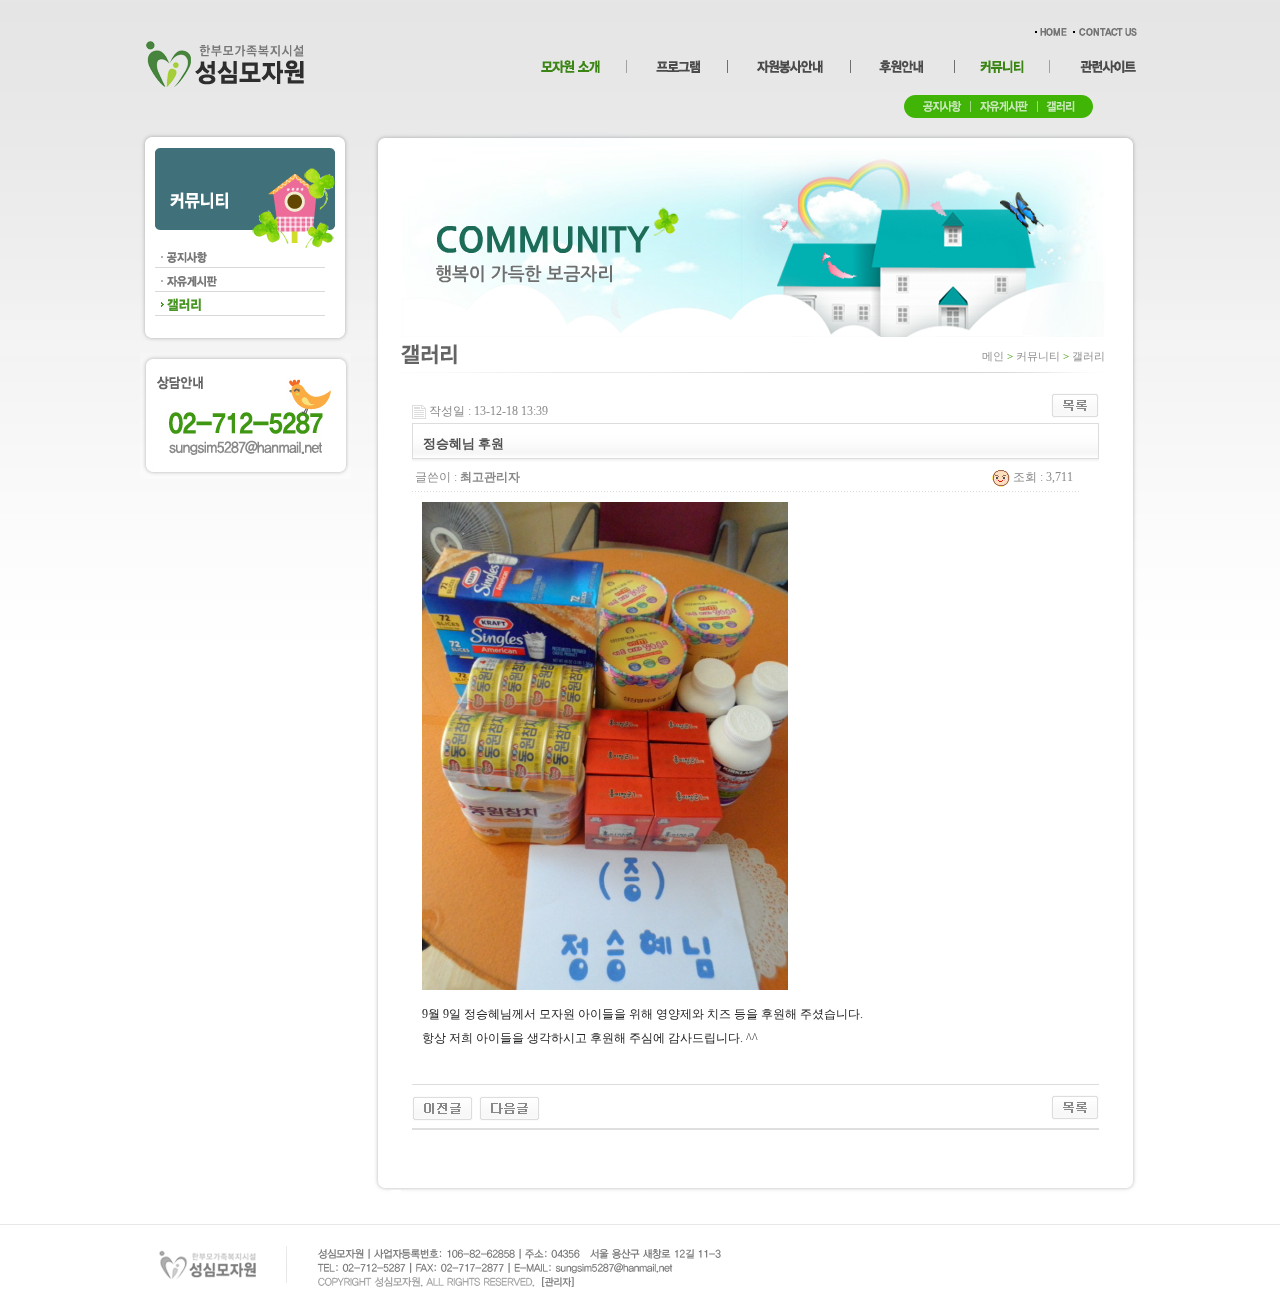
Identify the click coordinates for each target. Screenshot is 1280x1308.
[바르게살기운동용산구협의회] (509, 1107)
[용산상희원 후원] (442, 1107)
